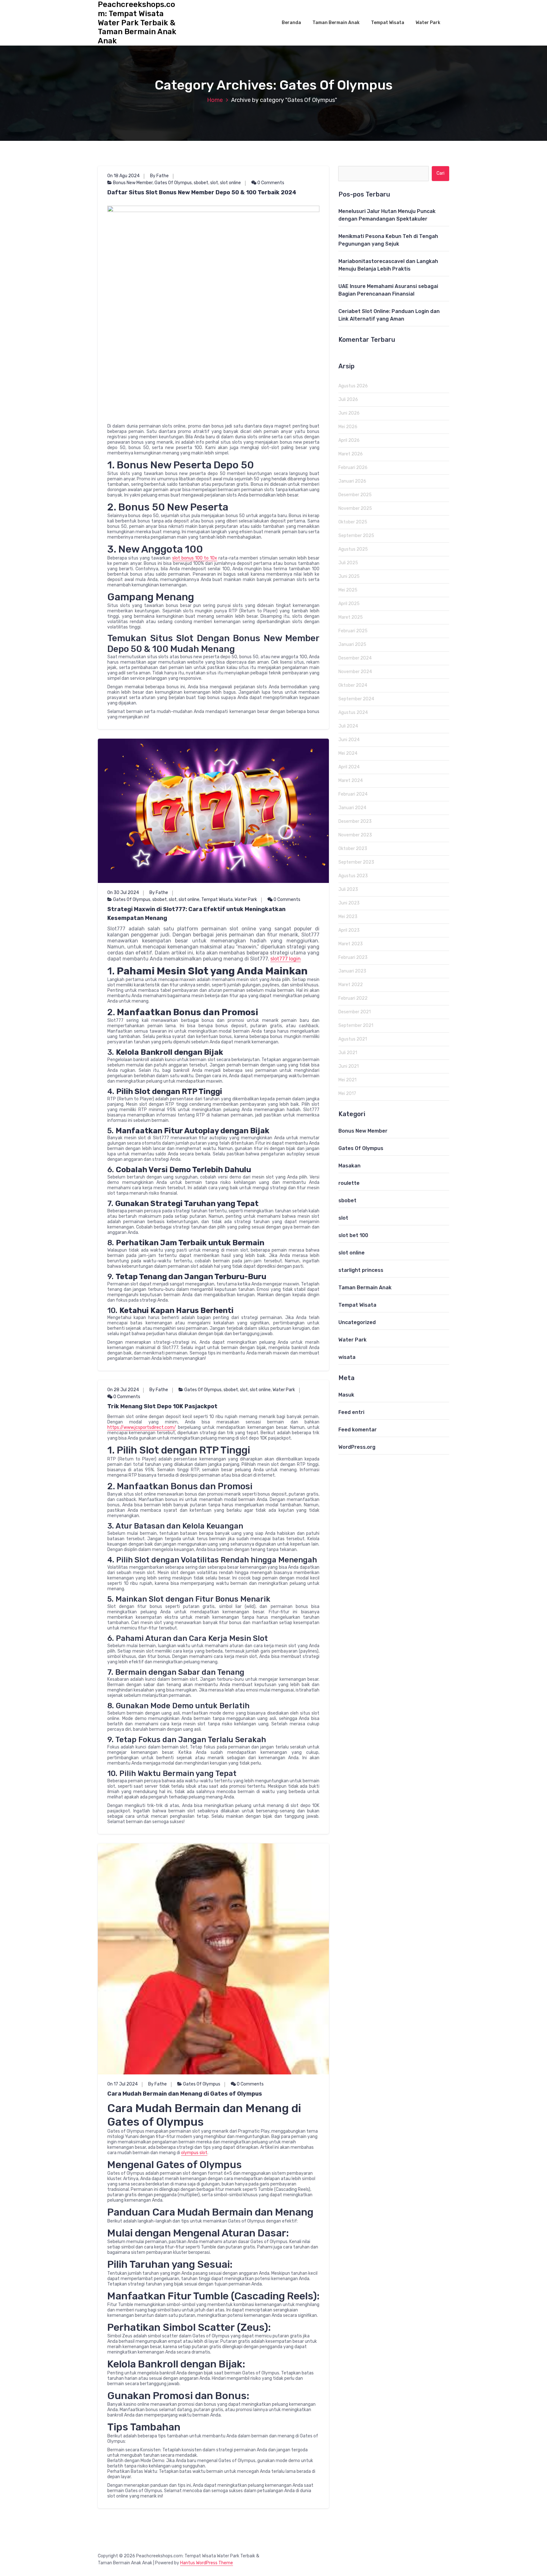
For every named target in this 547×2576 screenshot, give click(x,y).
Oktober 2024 (353, 685)
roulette (349, 1183)
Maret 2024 (351, 781)
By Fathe (159, 176)
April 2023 (349, 930)
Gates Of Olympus (173, 183)
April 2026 (349, 440)
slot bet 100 (353, 1235)
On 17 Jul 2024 (123, 2084)
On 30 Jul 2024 (123, 893)
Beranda (291, 23)
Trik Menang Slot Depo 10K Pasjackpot (162, 1406)
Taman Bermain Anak (336, 23)
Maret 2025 (351, 617)
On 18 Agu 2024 (123, 176)
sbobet (201, 183)
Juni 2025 (349, 576)
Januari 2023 (352, 971)
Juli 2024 (348, 726)
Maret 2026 (351, 454)
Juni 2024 (349, 740)
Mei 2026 (348, 427)
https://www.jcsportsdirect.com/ (142, 1427)
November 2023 (355, 835)
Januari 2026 (352, 481)
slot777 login (286, 959)
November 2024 (355, 672)
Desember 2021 (355, 1012)
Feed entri (351, 1412)
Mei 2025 (348, 590)
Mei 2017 (347, 1094)
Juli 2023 (348, 889)
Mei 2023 (348, 917)
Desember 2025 (355, 495)
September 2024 (356, 699)
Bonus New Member (133, 183)
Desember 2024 (355, 658)
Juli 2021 (348, 1053)
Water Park (428, 23)
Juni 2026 (349, 413)
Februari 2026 (353, 468)
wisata (347, 1357)
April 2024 (349, 767)
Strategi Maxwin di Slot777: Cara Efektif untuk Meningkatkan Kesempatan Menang (196, 914)
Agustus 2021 (353, 1039)
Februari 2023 (353, 957)
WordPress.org (357, 1447)
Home (215, 100)
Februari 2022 (353, 998)
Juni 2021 (349, 1066)
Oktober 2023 (353, 849)
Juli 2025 (348, 563)
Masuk (346, 1395)
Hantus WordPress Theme (207, 2563)
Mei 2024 (348, 753)
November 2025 (355, 508)
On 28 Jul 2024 (123, 1390)
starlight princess (361, 1270)
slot (214, 183)
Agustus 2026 (353, 386)
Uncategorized (357, 1322)
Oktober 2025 (353, 522)
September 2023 (356, 862)
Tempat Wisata (388, 23)
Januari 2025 (352, 644)
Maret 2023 (351, 944)
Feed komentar (358, 1430)
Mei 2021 (347, 1080)
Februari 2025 (353, 631)
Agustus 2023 (353, 876)
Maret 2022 (351, 985)
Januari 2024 (352, 808)
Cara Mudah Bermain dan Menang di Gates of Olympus (185, 2094)
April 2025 (349, 604)
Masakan (349, 1166)
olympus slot (194, 2153)
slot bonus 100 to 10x (195, 558)
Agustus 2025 (353, 549)
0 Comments (270, 183)
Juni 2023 (349, 903)
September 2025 (356, 536)
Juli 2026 (348, 400)
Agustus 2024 (353, 713)
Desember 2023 (355, 821)
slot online (230, 183)
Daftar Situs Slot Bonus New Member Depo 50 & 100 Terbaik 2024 (202, 192)
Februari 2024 (353, 794)
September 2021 (356, 1025)
